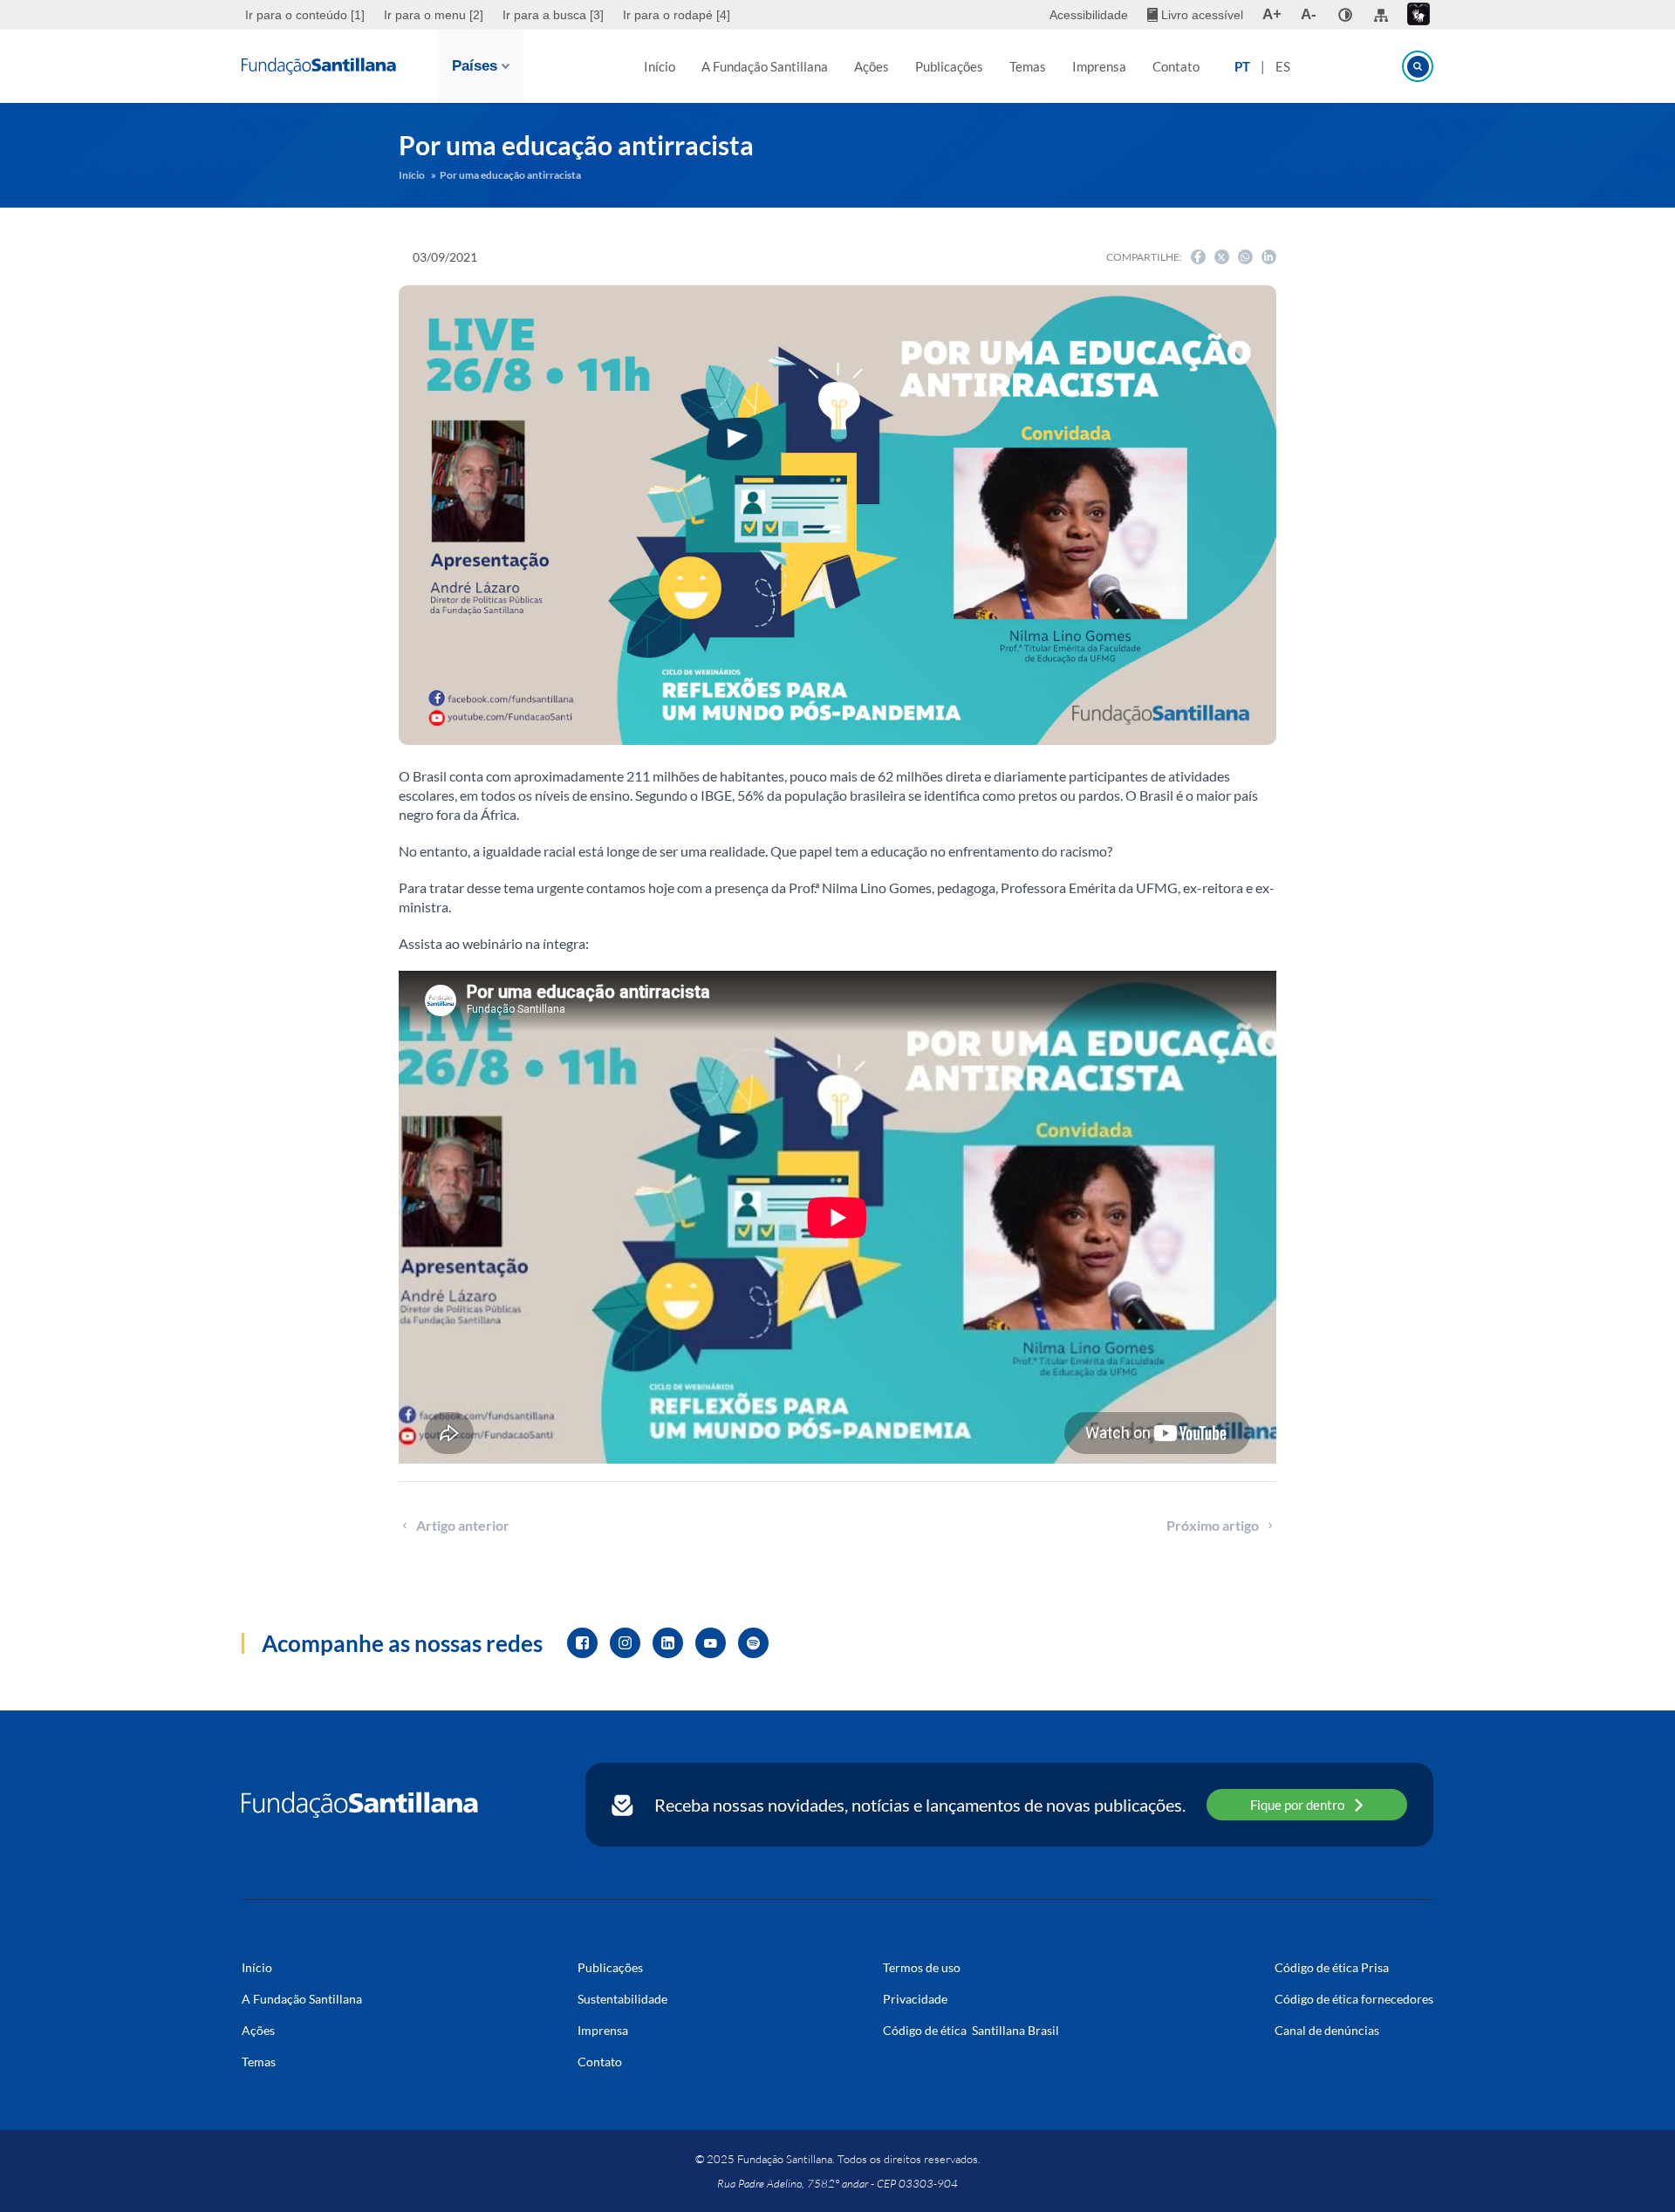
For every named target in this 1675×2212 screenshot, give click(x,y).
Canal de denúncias (1327, 2030)
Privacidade (915, 1999)
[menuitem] (307, 15)
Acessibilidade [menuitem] (1089, 15)
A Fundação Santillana (765, 66)
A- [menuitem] (1309, 14)
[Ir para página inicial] (360, 1805)
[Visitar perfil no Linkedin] (668, 1643)
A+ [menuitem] (1272, 14)
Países (475, 66)
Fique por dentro (1297, 1805)
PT (1242, 66)
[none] (1345, 15)
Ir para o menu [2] (434, 15)
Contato (1176, 66)
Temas (1028, 66)
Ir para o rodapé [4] (677, 15)
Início (660, 66)
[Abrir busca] (1418, 66)
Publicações (949, 66)
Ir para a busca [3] (553, 15)
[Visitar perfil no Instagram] (625, 1643)
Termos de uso (922, 1967)
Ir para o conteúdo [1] (305, 15)
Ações (872, 66)
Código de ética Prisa (1332, 1967)
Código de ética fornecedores (1354, 1999)
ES (1283, 66)
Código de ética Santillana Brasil (971, 2030)
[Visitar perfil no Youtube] (711, 1643)
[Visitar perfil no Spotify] (753, 1643)
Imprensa (1099, 66)
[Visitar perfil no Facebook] (582, 1643)
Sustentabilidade (622, 1999)
